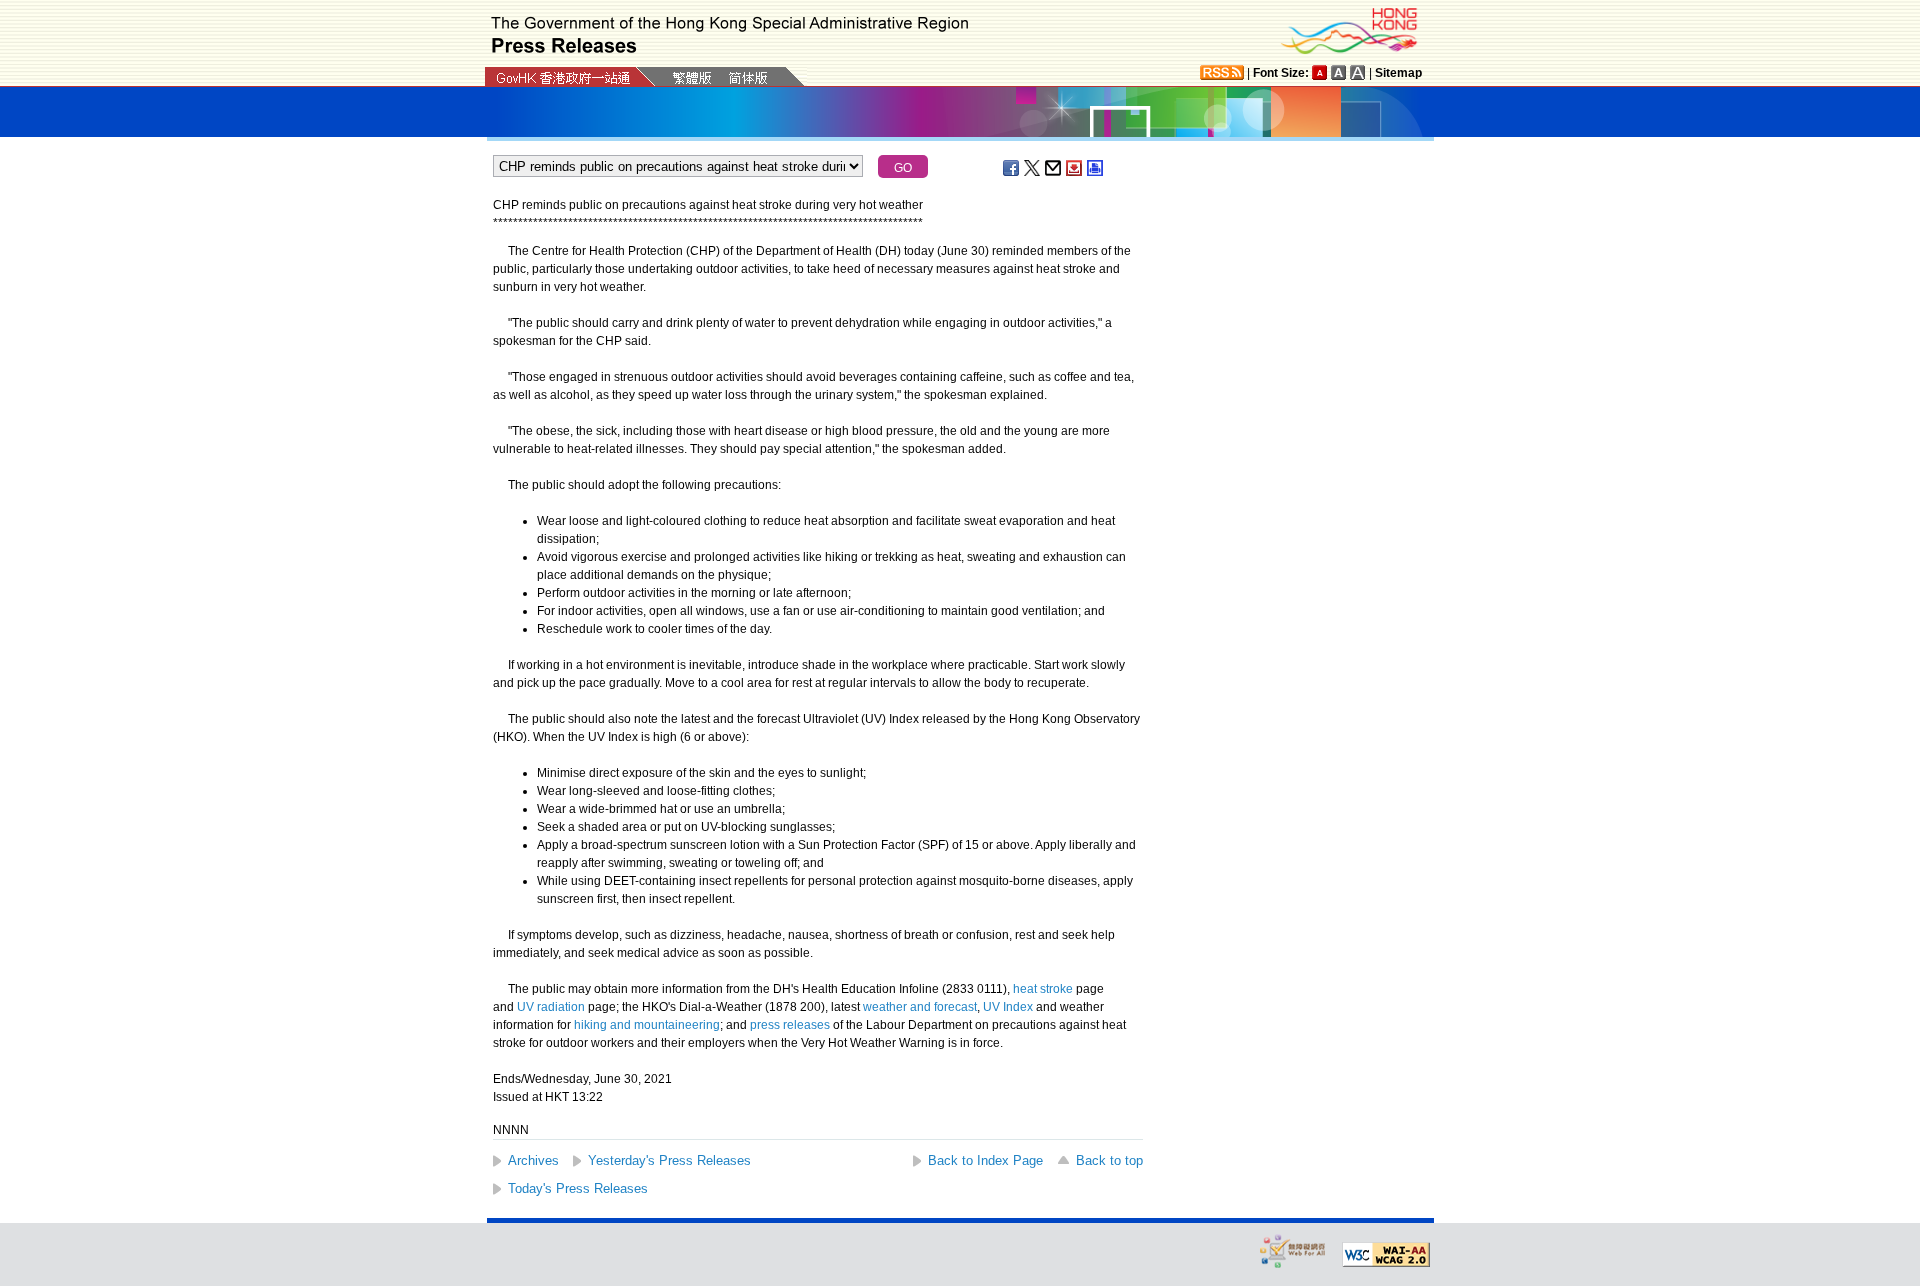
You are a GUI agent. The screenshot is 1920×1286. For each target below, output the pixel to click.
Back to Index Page (985, 1160)
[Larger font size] (1339, 72)
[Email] (1054, 168)
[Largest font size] (1358, 72)
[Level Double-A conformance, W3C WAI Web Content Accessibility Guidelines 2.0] (1386, 1255)
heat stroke (1043, 989)
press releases (790, 1025)
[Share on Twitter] (1033, 168)
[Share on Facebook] (1012, 168)
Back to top (1109, 1160)
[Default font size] (1320, 72)
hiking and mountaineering (647, 1025)
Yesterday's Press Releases (669, 1160)
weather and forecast (920, 1007)
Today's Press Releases (578, 1188)
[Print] (1096, 168)
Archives (533, 1160)
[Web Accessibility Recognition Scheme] (1293, 1250)
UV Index (1008, 1007)
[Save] (1075, 168)
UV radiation (551, 1007)
